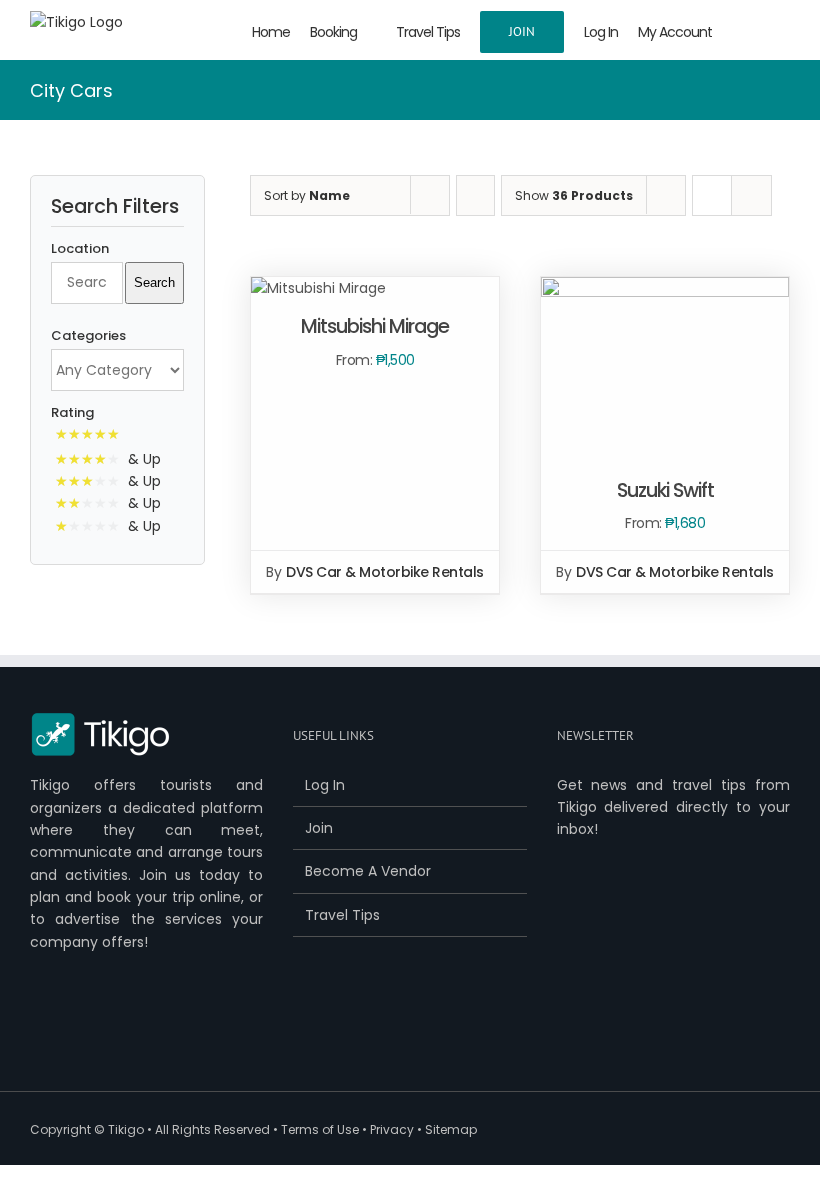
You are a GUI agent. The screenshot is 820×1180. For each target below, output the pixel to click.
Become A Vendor (368, 871)
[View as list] (751, 195)
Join (319, 828)
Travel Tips (342, 915)
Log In (325, 785)
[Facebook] (38, 1027)
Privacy (392, 1129)
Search (154, 282)
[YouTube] (100, 1027)
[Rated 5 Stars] (91, 436)
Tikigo (126, 1129)
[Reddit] (193, 1027)
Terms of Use (320, 1129)
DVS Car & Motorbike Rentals (385, 572)
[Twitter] (69, 1027)
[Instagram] (162, 1027)
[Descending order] (475, 195)
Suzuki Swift (665, 490)
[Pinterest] (131, 1027)
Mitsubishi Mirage (375, 326)
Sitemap (451, 1129)
